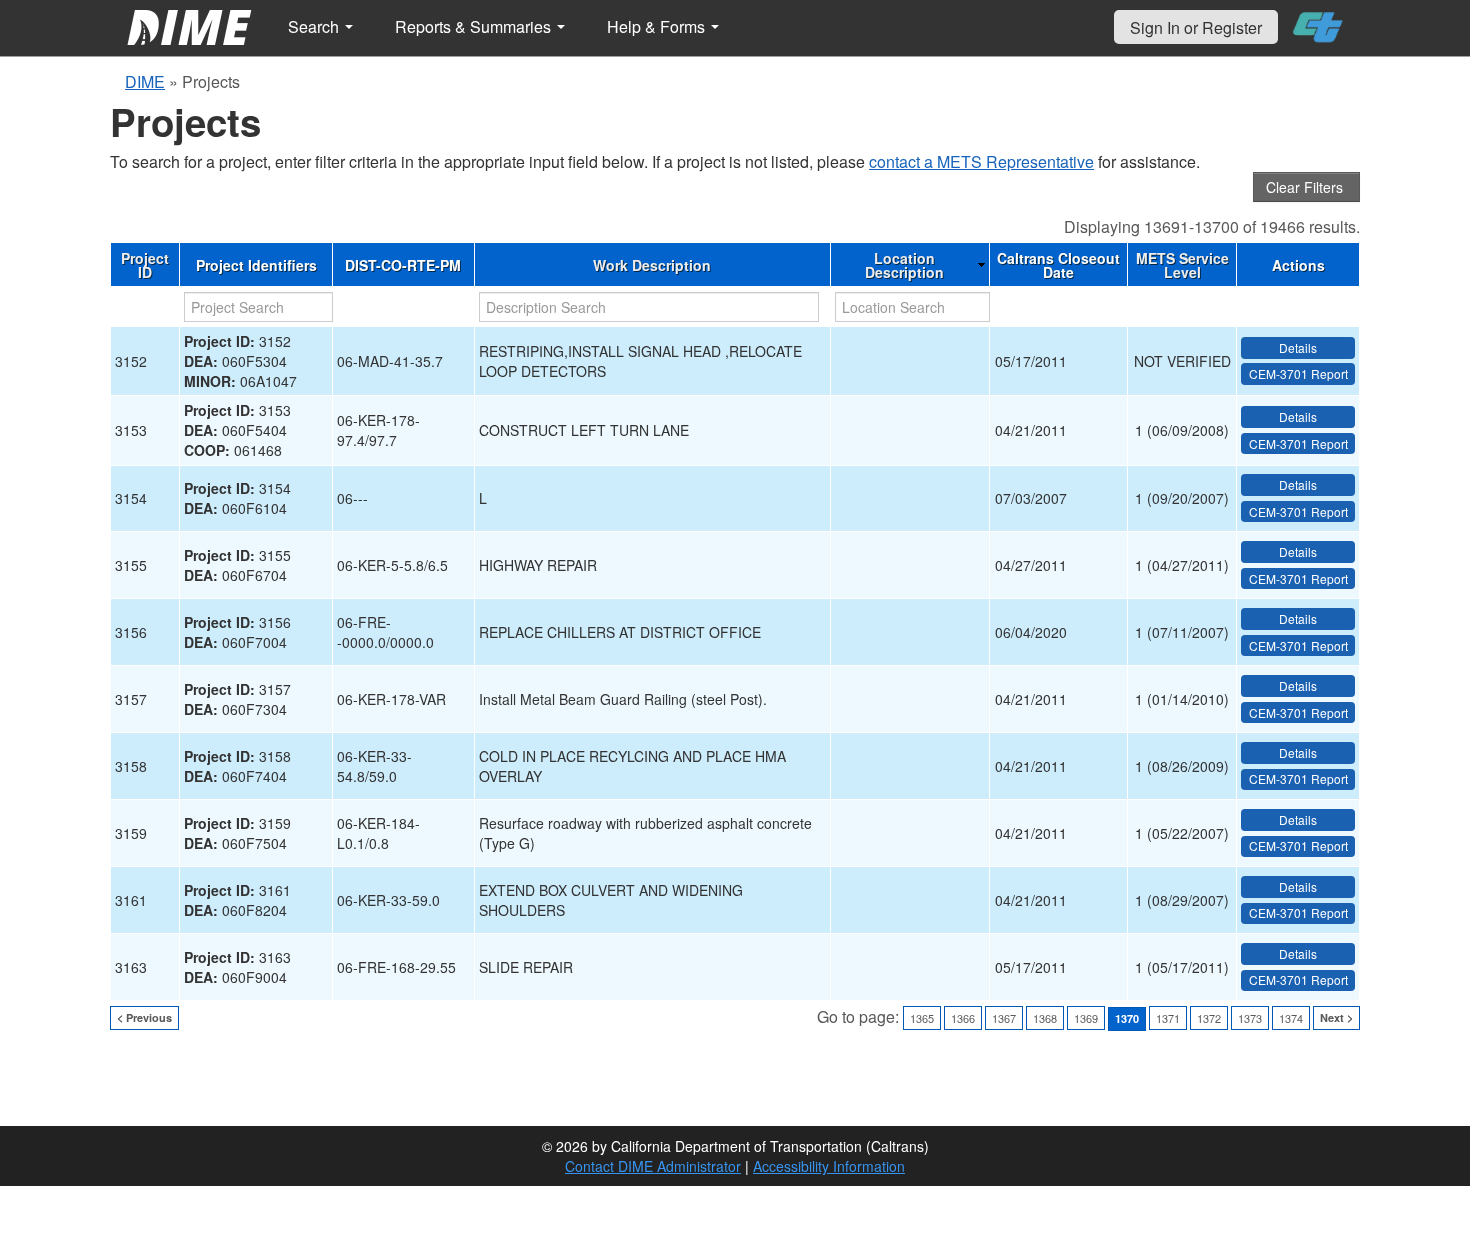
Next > (1336, 1017)
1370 (1127, 1018)
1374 (1291, 1018)
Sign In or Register (1196, 27)
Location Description (904, 265)
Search (315, 26)
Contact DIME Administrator (653, 1166)
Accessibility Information (829, 1166)
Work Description (652, 265)
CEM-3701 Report (1298, 373)
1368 (1045, 1018)
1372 (1209, 1018)
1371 (1168, 1018)
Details (1298, 347)
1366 (963, 1018)
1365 (922, 1018)
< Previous (144, 1017)
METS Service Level (1182, 265)
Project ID (145, 265)
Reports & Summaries (475, 26)
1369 (1086, 1018)
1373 (1250, 1018)
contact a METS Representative (981, 161)
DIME (145, 81)
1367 (1004, 1018)
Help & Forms (658, 26)
